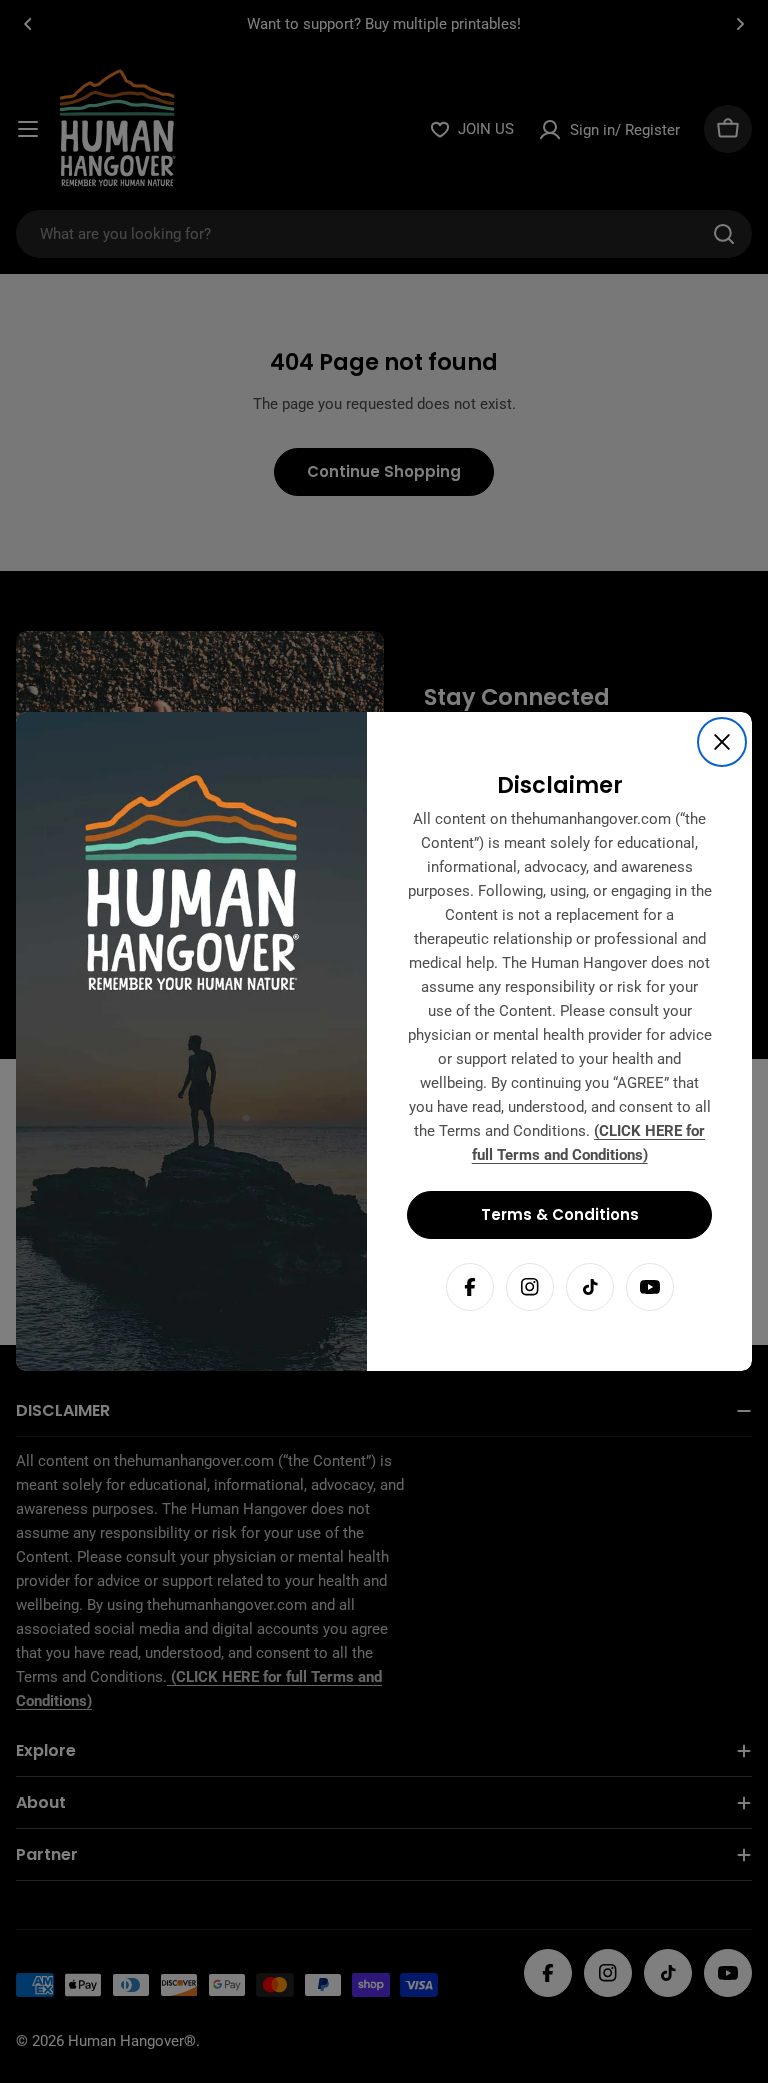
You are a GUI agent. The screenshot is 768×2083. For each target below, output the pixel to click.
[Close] (722, 742)
